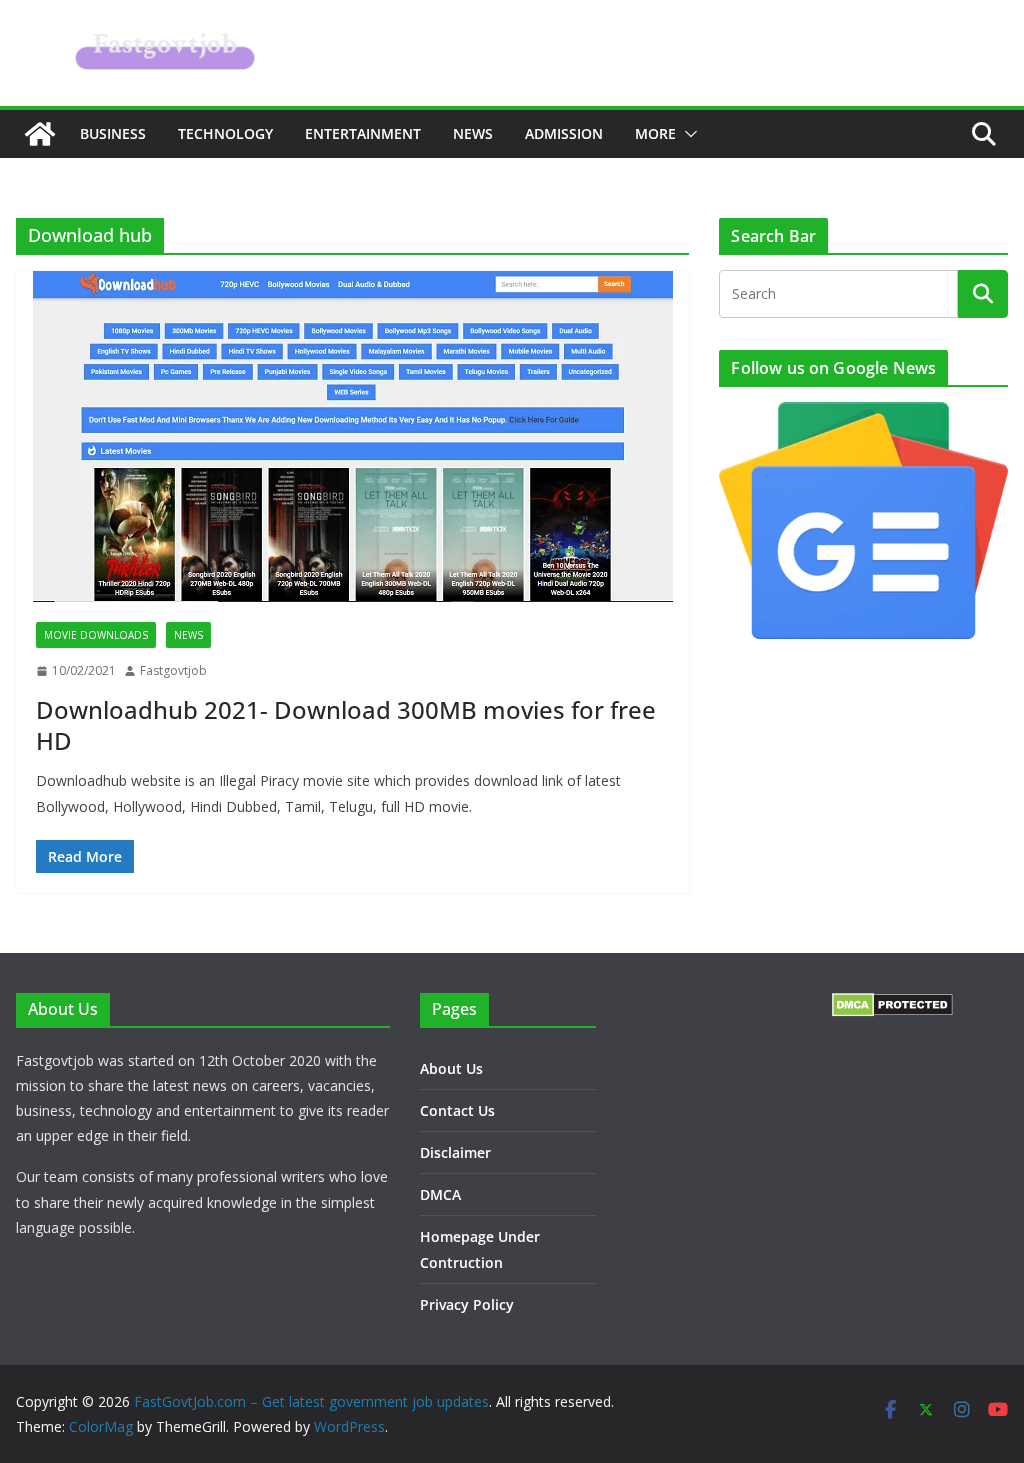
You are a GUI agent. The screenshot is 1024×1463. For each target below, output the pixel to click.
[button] (687, 134)
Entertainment (363, 133)
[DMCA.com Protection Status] (892, 1005)
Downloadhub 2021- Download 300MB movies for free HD (346, 725)
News (473, 133)
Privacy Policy (467, 1304)
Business (113, 133)
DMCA (440, 1194)
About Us (451, 1068)
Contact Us (457, 1110)
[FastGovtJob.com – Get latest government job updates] (40, 134)
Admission (564, 133)
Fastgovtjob (173, 670)
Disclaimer (455, 1152)
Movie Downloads (96, 635)
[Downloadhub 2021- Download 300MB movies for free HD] (352, 436)
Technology (225, 133)
